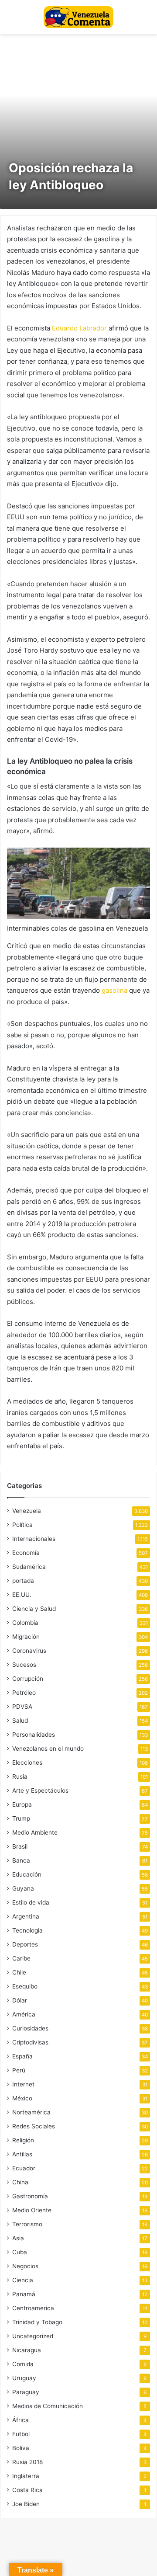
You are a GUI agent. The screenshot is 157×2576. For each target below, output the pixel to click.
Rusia (20, 1776)
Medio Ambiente (35, 1832)
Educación (27, 1874)
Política (22, 1525)
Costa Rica (27, 2490)
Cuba (20, 2252)
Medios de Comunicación (48, 2406)
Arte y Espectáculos (40, 1790)
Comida (23, 2364)
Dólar (20, 2000)
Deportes (25, 1944)
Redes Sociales (34, 2126)
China (20, 2182)
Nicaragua (27, 2350)
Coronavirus (29, 1651)
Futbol (21, 2434)
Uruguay (24, 2378)
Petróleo (24, 1693)
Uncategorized (33, 2336)
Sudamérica (29, 1567)
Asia (18, 2238)
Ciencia (23, 2280)
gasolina (114, 990)
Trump (21, 1818)
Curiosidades (30, 2028)
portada (23, 1581)
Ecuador (24, 2168)
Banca (21, 1860)
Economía (26, 1553)
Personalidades (34, 1735)
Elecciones (27, 1763)
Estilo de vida (31, 1902)
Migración (26, 1637)
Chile (19, 1972)
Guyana (23, 1888)
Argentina (26, 1916)
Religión (23, 2140)
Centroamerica (33, 2308)
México (22, 2098)
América (24, 2014)
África (20, 2420)
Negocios (25, 2266)
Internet (23, 2084)
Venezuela (27, 1511)
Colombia (25, 1623)
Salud (20, 1721)
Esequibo (25, 1986)
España (22, 2056)
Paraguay (26, 2392)
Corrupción (28, 1679)
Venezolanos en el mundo (48, 1749)
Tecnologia (27, 1930)
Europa (22, 1804)
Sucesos (24, 1665)
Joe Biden (26, 2504)
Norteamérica (31, 2112)
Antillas (22, 2154)
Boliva (21, 2448)
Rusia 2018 (27, 2462)
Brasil (20, 1846)
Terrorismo (27, 2224)
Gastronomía (30, 2196)
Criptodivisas (30, 2042)
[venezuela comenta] (78, 17)
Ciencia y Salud (34, 1609)
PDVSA (22, 1707)
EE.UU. (22, 1595)
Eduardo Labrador (79, 328)
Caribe (21, 1958)
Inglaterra (26, 2476)
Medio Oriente (32, 2210)
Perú (19, 2070)
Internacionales (34, 1539)
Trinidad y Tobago (37, 2322)
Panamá (24, 2294)
